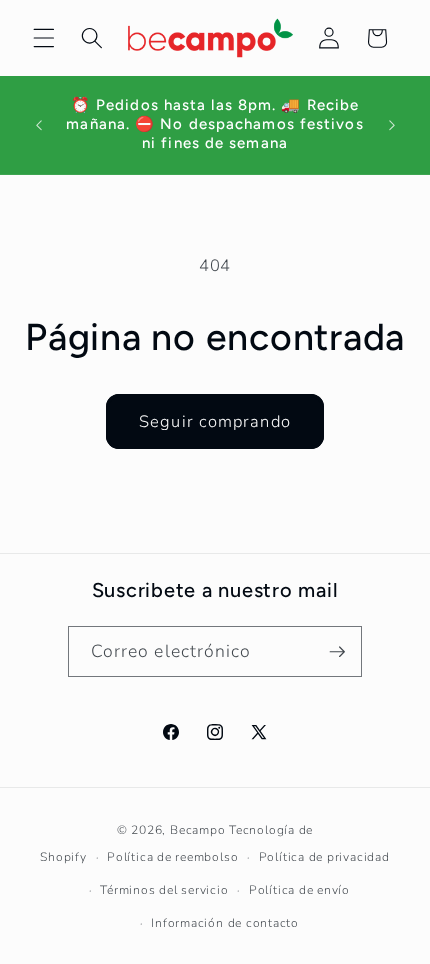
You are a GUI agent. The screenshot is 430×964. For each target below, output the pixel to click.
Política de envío (299, 890)
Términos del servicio (164, 890)
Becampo (197, 830)
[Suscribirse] (337, 652)
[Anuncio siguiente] (392, 125)
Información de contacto (225, 923)
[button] (44, 38)
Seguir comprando (215, 421)
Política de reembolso (172, 857)
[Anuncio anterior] (39, 125)
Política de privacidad (324, 857)
